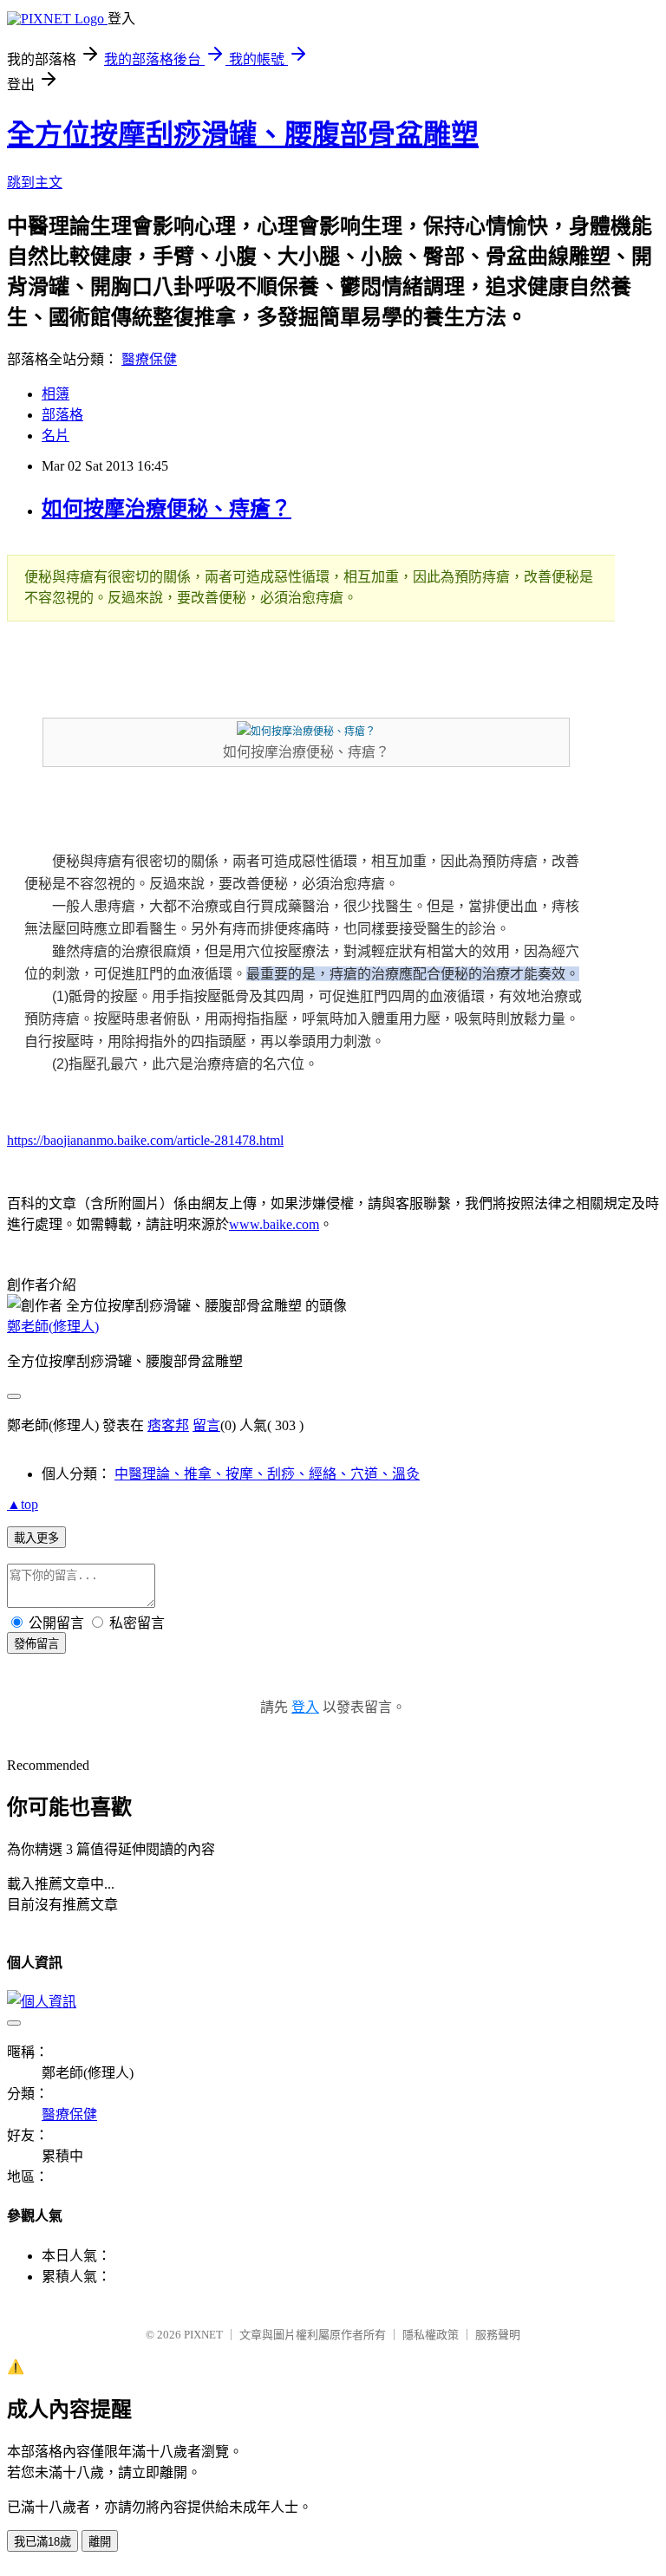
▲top (23, 1504)
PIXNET (203, 2335)
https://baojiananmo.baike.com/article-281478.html (145, 1140)
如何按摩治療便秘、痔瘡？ (166, 509)
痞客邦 (168, 1425)
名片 (55, 436)
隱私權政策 (431, 2335)
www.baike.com (274, 1224)
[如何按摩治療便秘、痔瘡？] (306, 732)
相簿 (55, 394)
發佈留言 (36, 1644)
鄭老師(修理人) (53, 1327)
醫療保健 (149, 359)
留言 (206, 1425)
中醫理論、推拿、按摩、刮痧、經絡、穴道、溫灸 (267, 1474)
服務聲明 (498, 2335)
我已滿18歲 (42, 2542)
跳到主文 (35, 182)
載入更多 (36, 1538)
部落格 (62, 415)
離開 (100, 2542)
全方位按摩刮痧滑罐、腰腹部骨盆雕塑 (243, 134)
